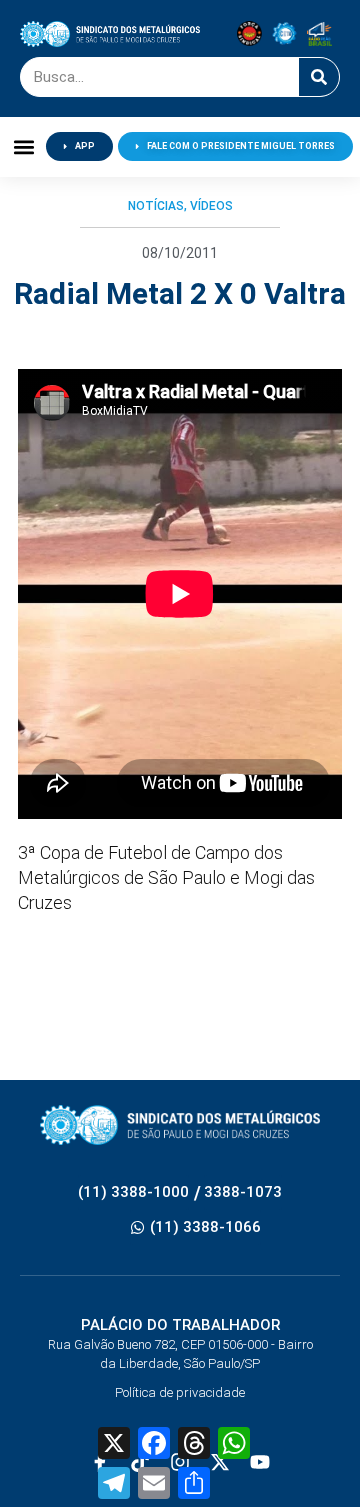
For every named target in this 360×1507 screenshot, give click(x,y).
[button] (23, 146)
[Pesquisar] (319, 77)
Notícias (156, 206)
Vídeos (211, 206)
